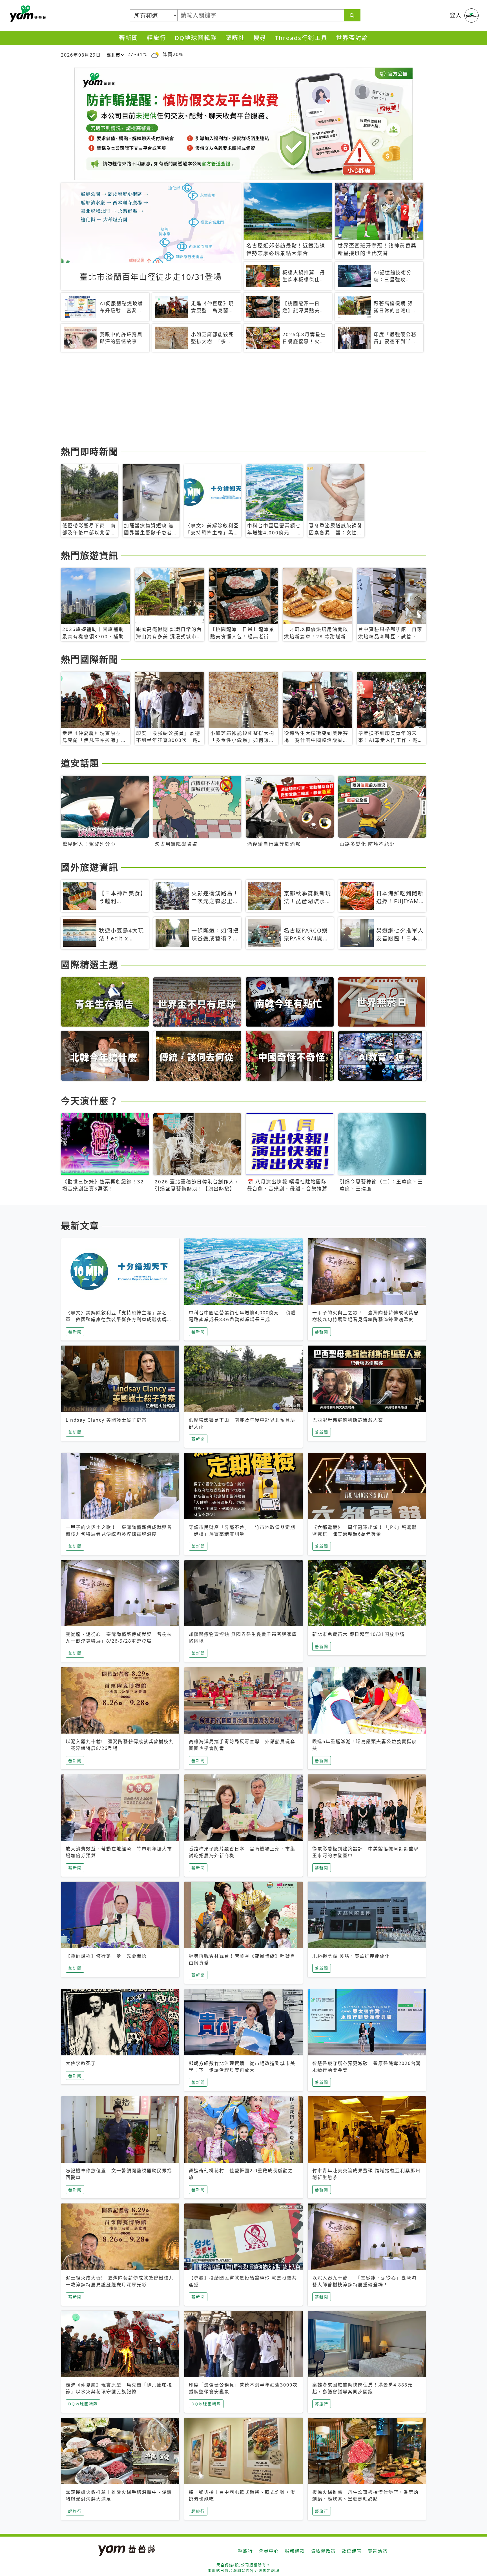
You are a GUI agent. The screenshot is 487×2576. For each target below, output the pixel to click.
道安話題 (80, 763)
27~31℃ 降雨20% (155, 54)
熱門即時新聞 (90, 451)
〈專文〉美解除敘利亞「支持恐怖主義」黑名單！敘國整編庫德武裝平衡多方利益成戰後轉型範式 (119, 1319)
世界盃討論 (352, 38)
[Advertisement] (230, 400)
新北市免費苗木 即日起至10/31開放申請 (358, 1634)
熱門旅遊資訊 (90, 555)
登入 (456, 15)
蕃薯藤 (27, 14)
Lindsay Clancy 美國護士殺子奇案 (106, 1420)
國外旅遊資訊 (90, 867)
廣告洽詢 (378, 2551)
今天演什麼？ (90, 1101)
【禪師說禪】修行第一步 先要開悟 (106, 1956)
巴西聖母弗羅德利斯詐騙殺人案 (348, 1420)
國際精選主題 (90, 964)
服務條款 (295, 2551)
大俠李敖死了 (81, 2063)
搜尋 (260, 38)
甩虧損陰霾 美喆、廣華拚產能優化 (351, 1956)
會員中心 (269, 2551)
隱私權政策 (323, 2551)
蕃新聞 (129, 38)
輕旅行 (157, 38)
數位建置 (352, 2551)
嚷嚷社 (235, 38)
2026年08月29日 (81, 55)
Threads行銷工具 (301, 38)
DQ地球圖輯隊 (196, 38)
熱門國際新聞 (90, 659)
